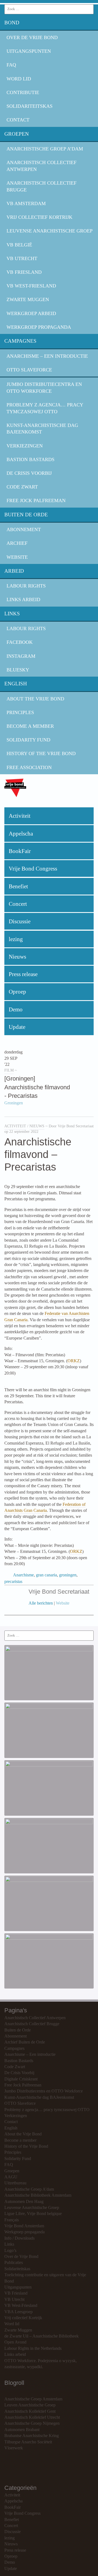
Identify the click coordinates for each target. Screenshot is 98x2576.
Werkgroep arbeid (31, 313)
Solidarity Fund (28, 740)
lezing (16, 939)
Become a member (30, 726)
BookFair (20, 851)
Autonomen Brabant (22, 2430)
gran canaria (46, 1575)
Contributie (23, 92)
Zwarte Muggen (28, 299)
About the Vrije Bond (35, 699)
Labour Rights (26, 586)
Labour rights (26, 628)
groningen (68, 1575)
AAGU (11, 2177)
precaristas (13, 1581)
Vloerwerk (14, 2448)
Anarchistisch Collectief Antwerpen (42, 166)
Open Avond (15, 2342)
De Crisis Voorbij (29, 473)
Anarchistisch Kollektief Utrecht (32, 2417)
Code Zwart (22, 487)
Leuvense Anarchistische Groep (50, 231)
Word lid (19, 79)
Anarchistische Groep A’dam (45, 149)
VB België (19, 245)
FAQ (11, 65)
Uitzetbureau (15, 2183)
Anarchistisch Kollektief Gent (30, 2411)
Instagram (21, 656)
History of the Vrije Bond (41, 753)
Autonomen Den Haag (24, 2201)
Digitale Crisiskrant (21, 2079)
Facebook (20, 642)
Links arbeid (23, 599)
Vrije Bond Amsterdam (24, 2226)
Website (17, 557)
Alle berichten (41, 1603)
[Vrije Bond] (15, 795)
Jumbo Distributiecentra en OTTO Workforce (44, 388)
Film (9, 1070)
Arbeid (14, 571)
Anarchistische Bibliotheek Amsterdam (38, 2195)
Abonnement (24, 529)
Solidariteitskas (30, 106)
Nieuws (17, 957)
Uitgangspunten (29, 51)
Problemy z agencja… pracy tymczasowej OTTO (45, 408)
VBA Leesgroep (19, 2312)
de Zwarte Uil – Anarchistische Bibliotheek (42, 2336)
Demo (16, 1009)
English (16, 684)
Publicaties (14, 2262)
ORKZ (74, 1361)
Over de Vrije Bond (32, 37)
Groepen (17, 134)
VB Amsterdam (26, 203)
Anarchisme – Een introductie (47, 356)
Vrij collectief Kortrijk (39, 217)
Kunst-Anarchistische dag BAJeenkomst (42, 429)
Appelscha (21, 833)
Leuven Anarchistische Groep (30, 2405)
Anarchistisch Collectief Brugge (42, 186)
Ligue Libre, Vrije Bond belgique (33, 2213)
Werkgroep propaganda (39, 327)
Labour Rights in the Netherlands (33, 2348)
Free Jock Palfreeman (36, 500)
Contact (18, 120)
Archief (17, 543)
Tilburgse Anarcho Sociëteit (28, 2442)
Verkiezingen (25, 446)
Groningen (14, 1103)
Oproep (17, 992)
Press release (23, 974)
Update (17, 1027)
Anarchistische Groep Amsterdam (33, 2399)
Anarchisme (23, 1575)
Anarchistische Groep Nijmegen (32, 2423)
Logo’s (10, 2250)
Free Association (29, 767)
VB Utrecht (22, 258)
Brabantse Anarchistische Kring (32, 2436)
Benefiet (18, 886)
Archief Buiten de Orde (25, 2042)
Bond (12, 23)
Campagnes (20, 341)
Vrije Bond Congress (33, 868)
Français (12, 2220)
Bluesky (18, 670)
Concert (18, 904)
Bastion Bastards (30, 459)
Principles (20, 712)
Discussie (20, 921)
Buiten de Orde (26, 515)
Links (12, 614)
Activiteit (20, 816)
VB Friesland (24, 272)
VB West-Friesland (31, 286)
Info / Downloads (19, 2238)
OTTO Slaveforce (29, 370)
